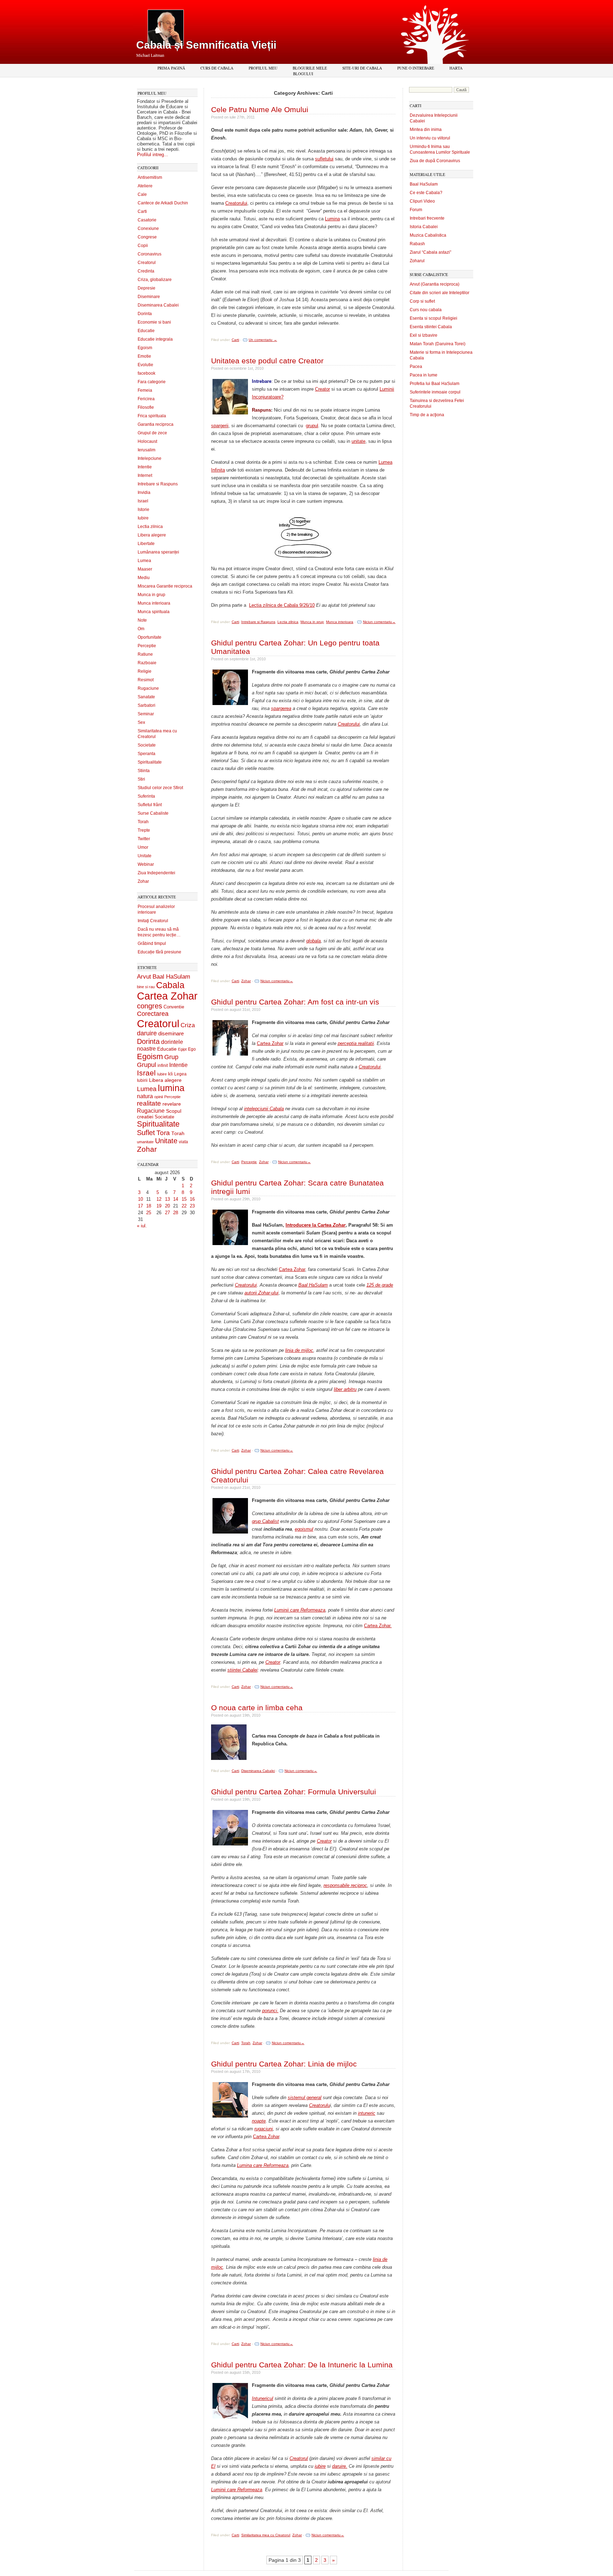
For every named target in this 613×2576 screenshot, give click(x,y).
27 (167, 1213)
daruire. (340, 2466)
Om (141, 629)
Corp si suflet (422, 301)
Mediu (144, 578)
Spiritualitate (150, 762)
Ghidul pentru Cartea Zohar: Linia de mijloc (284, 2064)
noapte (259, 2121)
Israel (143, 501)
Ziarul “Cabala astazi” (430, 252)
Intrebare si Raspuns (158, 484)
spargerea (281, 708)
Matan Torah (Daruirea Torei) (438, 344)
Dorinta (145, 314)
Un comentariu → (263, 340)
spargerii (220, 426)
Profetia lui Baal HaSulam (435, 384)
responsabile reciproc (345, 1885)
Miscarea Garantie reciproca (165, 586)
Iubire (143, 518)
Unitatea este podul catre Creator (267, 361)
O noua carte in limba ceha (257, 1708)
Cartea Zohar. (378, 1626)
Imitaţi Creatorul (153, 921)
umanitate (145, 1142)
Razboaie (147, 663)
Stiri (141, 779)
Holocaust (147, 441)
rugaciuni (264, 2129)
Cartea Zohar (167, 996)
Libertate (146, 544)
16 (192, 1199)
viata (183, 1142)
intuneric (367, 2113)
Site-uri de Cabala (362, 68)
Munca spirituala (154, 612)
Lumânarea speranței (158, 552)
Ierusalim (147, 450)
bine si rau (146, 987)
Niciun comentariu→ (379, 622)
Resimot (146, 680)
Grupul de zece (152, 433)
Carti (142, 211)
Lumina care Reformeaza (263, 2165)
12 (159, 1199)
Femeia (145, 390)
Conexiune (148, 229)
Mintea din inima (426, 130)
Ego (192, 1049)
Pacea (416, 367)
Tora (163, 1133)
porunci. (270, 2011)
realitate (149, 1103)
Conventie (174, 1007)
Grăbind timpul (152, 943)
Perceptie (147, 646)
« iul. (142, 1226)
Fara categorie (152, 382)
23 (192, 1206)
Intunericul (263, 2398)
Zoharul (417, 261)
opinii (159, 1097)
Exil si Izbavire (424, 335)
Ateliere (145, 186)
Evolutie (145, 365)
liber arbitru (345, 1389)
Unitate (145, 856)
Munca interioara (154, 603)
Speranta (147, 754)
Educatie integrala (155, 339)
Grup (171, 1057)
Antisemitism (150, 177)
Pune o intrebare (416, 68)
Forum (416, 210)
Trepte (144, 830)
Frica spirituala (152, 416)
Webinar (146, 864)
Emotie (144, 356)
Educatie (146, 331)
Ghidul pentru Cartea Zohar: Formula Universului (294, 1792)
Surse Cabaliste (153, 813)
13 (167, 1199)
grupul (312, 426)
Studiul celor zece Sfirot (160, 788)
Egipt (182, 1049)
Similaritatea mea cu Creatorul (266, 2535)
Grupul (147, 1065)
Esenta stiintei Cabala (431, 327)
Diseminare (149, 297)
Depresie (147, 288)
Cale (142, 194)
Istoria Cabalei (424, 227)
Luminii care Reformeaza (300, 1610)
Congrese (147, 237)
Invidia (144, 492)
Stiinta (144, 771)
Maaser (145, 569)
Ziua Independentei (156, 873)
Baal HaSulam (171, 976)
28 (176, 1213)
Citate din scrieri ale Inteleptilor (440, 293)
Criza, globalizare (155, 280)
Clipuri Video (422, 201)
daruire (147, 1033)
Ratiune (145, 654)
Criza (188, 1025)
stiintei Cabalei (242, 1670)
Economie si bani (154, 322)
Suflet (146, 1133)
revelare (172, 1104)
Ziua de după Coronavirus (435, 161)
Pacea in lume (424, 375)
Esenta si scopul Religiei (433, 318)
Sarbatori (147, 705)
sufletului (324, 159)
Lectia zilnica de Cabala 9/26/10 (282, 605)
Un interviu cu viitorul (430, 138)
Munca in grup (151, 595)
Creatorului (236, 203)
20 (167, 1206)
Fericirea (146, 399)
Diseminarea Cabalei (158, 305)
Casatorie (147, 220)
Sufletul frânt (150, 805)
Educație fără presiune (159, 952)
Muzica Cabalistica (428, 235)
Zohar (143, 881)
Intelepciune (150, 458)
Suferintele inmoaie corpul (435, 392)
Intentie (145, 467)
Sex (141, 722)
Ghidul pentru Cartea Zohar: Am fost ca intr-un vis (295, 1002)
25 (149, 1213)
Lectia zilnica (150, 527)
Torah (143, 822)
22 (184, 1206)
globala (313, 941)
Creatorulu (319, 2105)
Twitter (144, 839)
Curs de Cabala (217, 68)
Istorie (143, 510)
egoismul (304, 1529)
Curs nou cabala (426, 310)
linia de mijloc (299, 1350)
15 (184, 1199)
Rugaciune (148, 688)
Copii (143, 246)
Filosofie (146, 407)
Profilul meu (263, 68)
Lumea (144, 561)
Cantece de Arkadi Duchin (163, 203)
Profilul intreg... (153, 155)
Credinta (146, 271)
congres (150, 1006)
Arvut (144, 976)
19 (159, 1206)
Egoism (145, 348)
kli (170, 1074)
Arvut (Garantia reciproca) (435, 284)
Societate (147, 745)
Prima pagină (171, 68)
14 (176, 1199)
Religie (145, 671)
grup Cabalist (265, 1521)
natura (145, 1096)
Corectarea (153, 1014)
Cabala (170, 985)
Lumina (332, 219)
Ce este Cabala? (426, 193)
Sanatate (146, 697)
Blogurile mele (310, 68)
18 (149, 1206)
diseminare (171, 1034)
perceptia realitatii (356, 1043)
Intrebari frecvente (427, 218)
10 (140, 1199)
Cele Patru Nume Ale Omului (260, 109)
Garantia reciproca (156, 424)
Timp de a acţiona (427, 415)
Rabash (417, 244)
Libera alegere (152, 535)
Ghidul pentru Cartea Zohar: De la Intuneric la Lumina (302, 2365)
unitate (358, 441)
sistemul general (305, 2098)
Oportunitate (150, 637)
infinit (163, 1066)
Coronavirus (150, 254)
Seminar (146, 714)
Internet (145, 475)
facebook (147, 373)
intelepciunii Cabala (264, 1109)
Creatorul (147, 263)
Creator (322, 389)
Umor (143, 847)
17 (140, 1206)
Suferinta (146, 796)
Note (142, 620)
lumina (171, 1088)
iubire (320, 2466)
